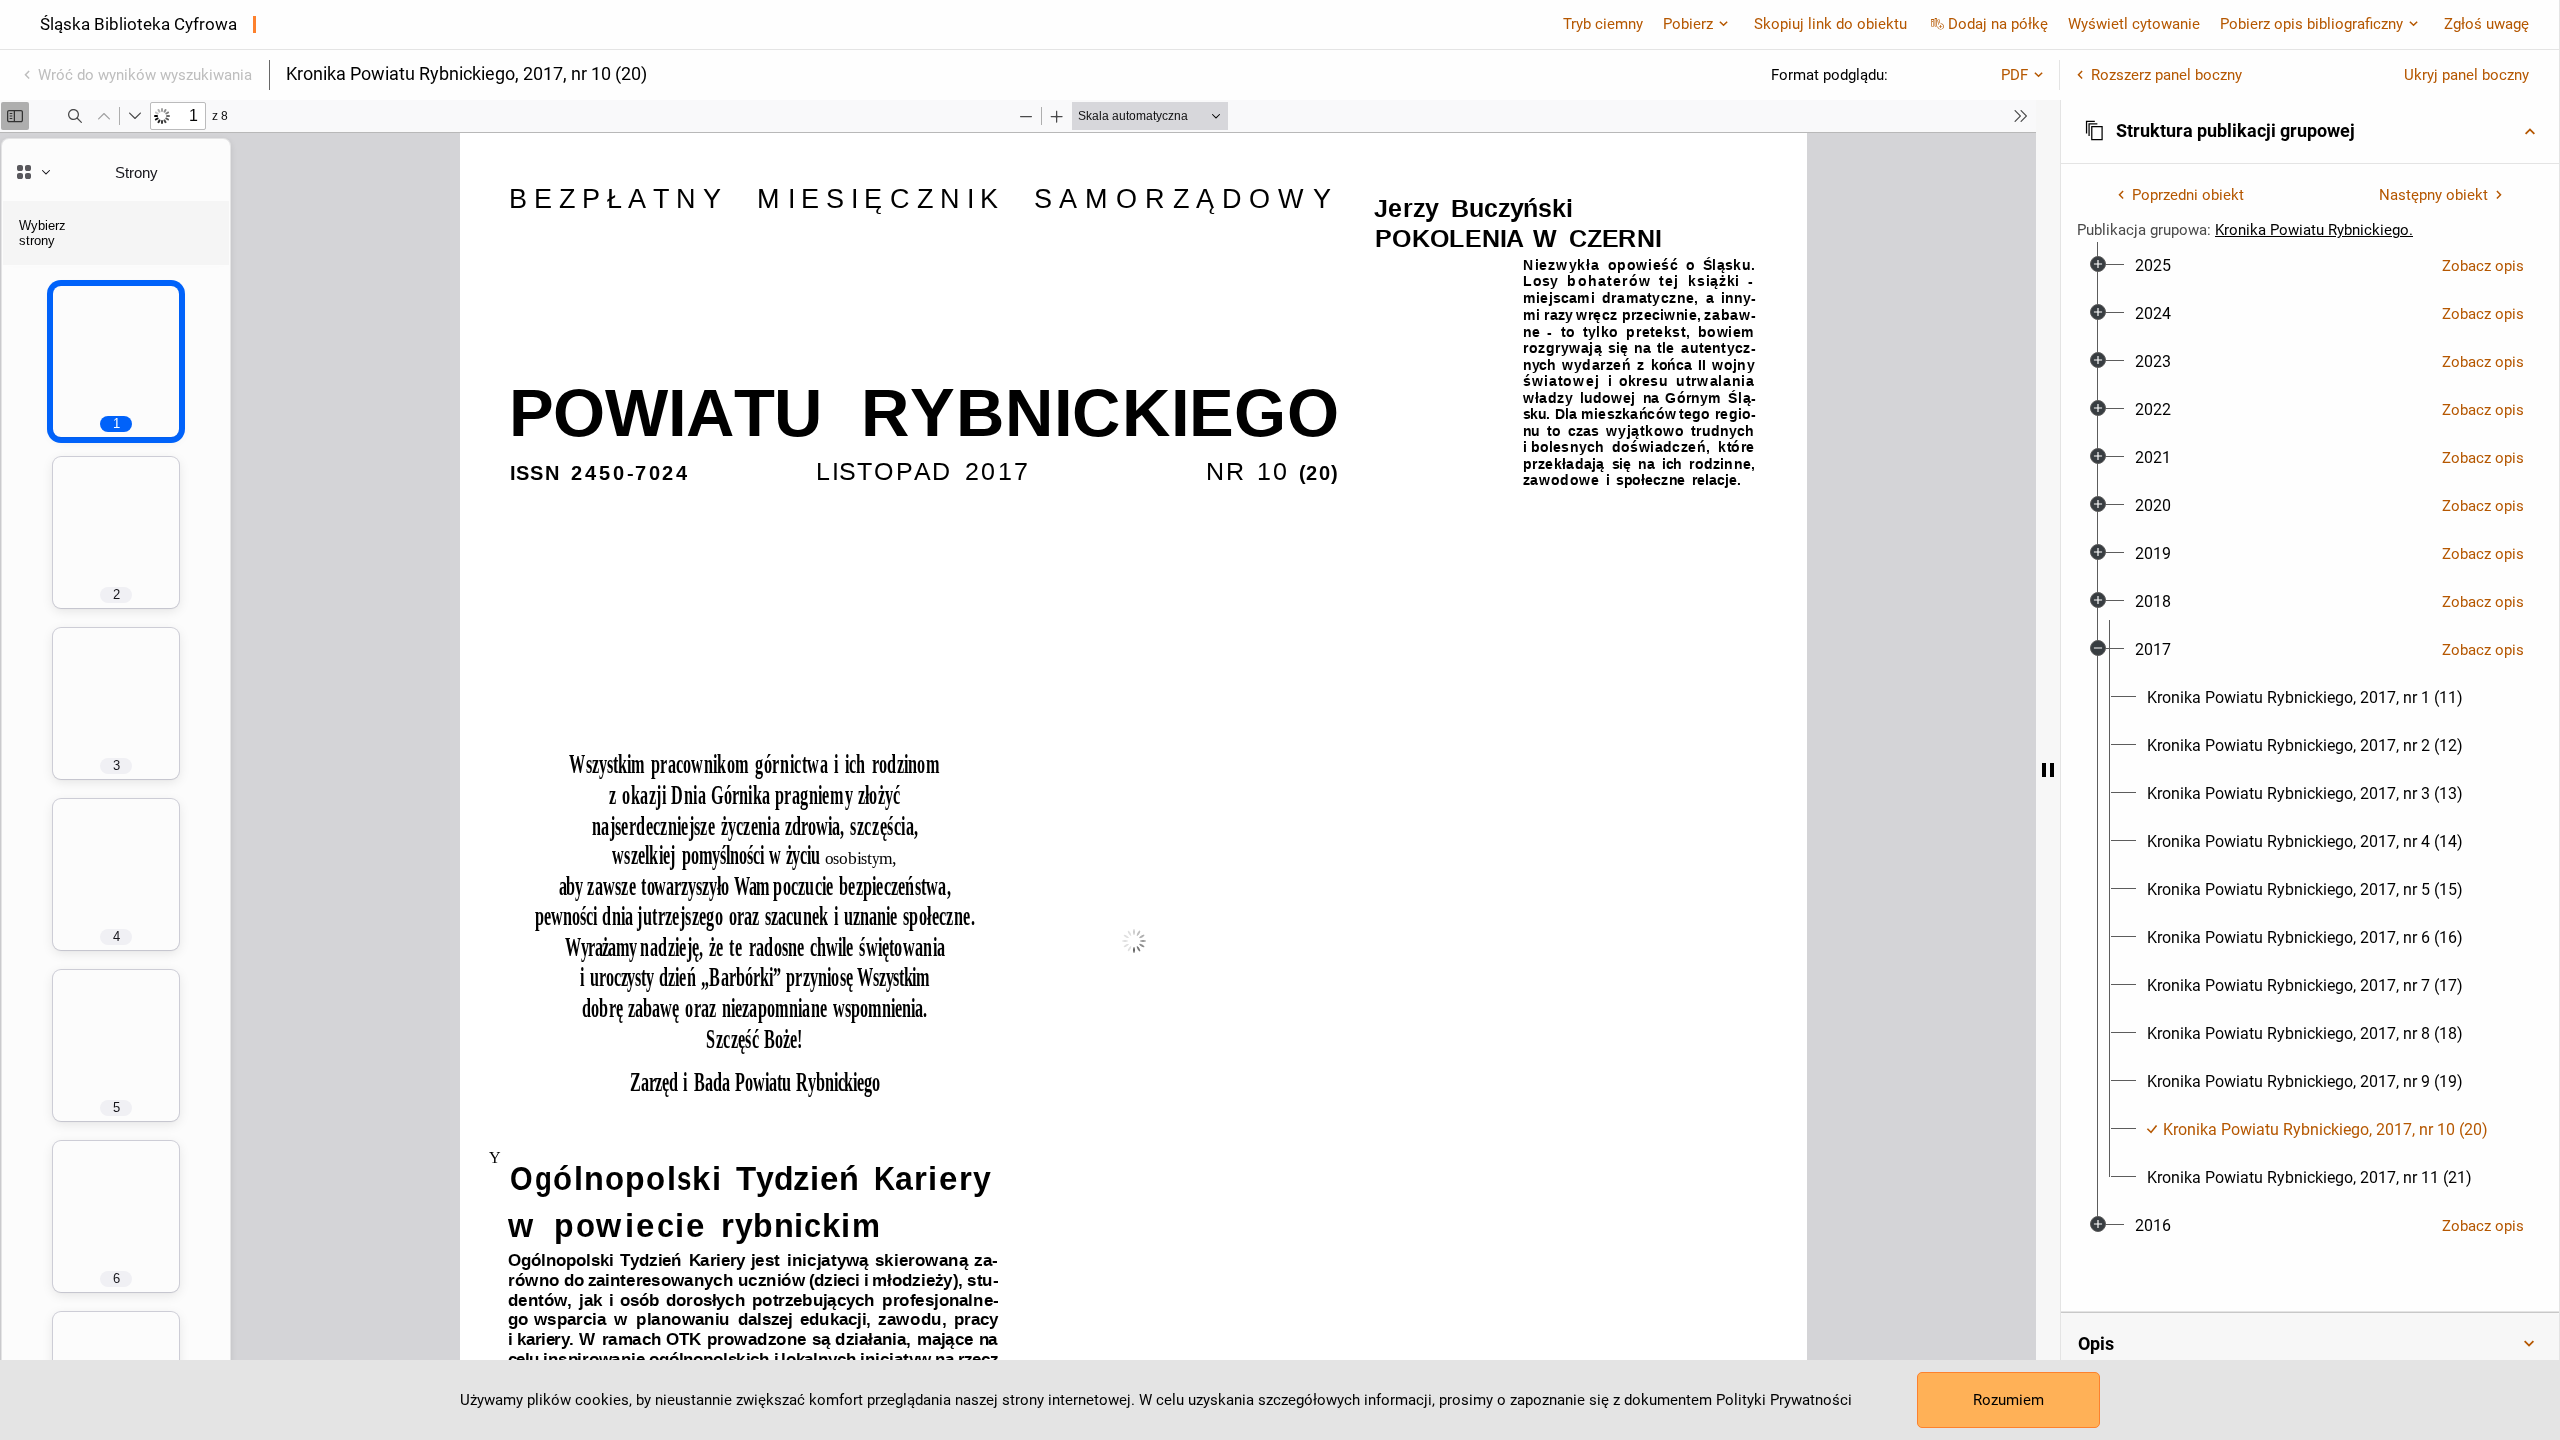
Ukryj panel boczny (2466, 75)
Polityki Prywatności (1784, 1400)
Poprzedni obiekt (2188, 195)
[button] (2310, 131)
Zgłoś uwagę (2486, 24)
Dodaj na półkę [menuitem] (1998, 24)
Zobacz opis (2483, 266)
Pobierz (1688, 24)
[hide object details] (2048, 770)
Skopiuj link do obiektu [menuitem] (1830, 24)
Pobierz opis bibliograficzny (2311, 24)
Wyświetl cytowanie (2134, 24)
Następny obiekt (2433, 195)
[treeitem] (2310, 266)
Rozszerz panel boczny (2166, 75)
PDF (2014, 75)
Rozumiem (2008, 1400)
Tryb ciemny (1603, 24)
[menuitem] (2153, 266)
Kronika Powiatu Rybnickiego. (2314, 230)
